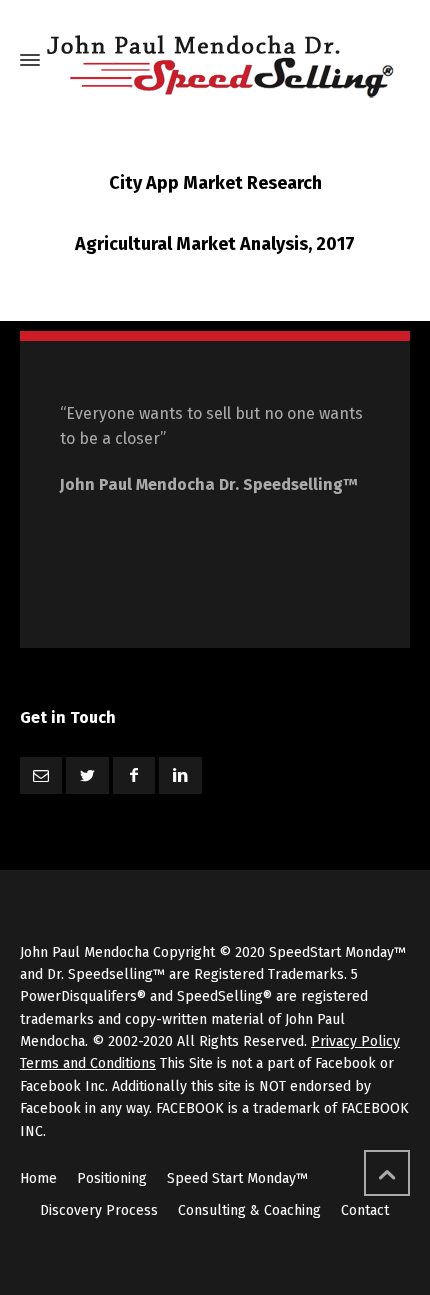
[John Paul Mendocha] (219, 60)
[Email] (41, 775)
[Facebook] (134, 775)
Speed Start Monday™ (237, 1178)
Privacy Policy (355, 1041)
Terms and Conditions (88, 1063)
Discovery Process (99, 1210)
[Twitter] (87, 775)
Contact (365, 1210)
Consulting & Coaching (249, 1210)
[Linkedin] (180, 775)
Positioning (112, 1178)
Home (38, 1178)
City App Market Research (215, 183)
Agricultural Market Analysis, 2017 (215, 244)
